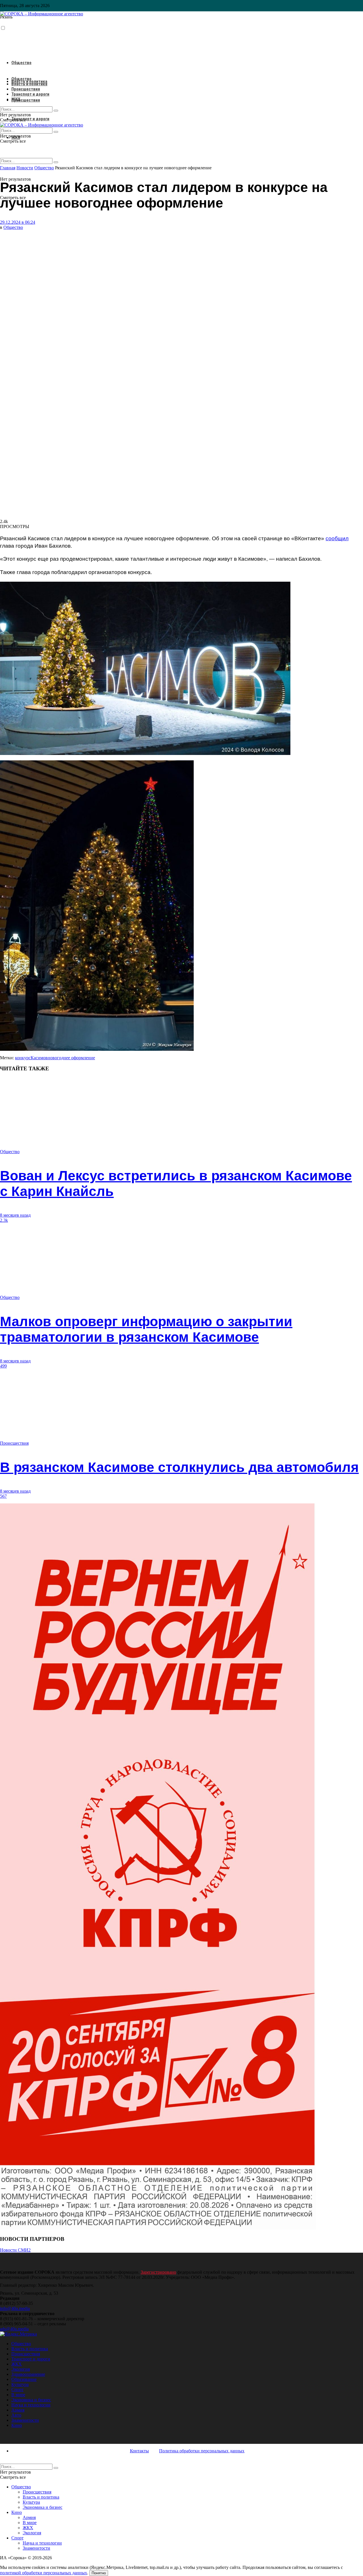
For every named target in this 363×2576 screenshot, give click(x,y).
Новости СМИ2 (15, 2250)
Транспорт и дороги (30, 119)
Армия (18, 2410)
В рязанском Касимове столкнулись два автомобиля (179, 1467)
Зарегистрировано (158, 2272)
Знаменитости (25, 2420)
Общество (21, 63)
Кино (17, 2425)
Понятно (99, 2573)
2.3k (4, 1220)
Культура (20, 2384)
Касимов (39, 1058)
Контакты (139, 2451)
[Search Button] (56, 162)
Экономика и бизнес (31, 2400)
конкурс (23, 1058)
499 (3, 1366)
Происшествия (26, 100)
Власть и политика (29, 84)
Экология (21, 2369)
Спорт (17, 2390)
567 (3, 1496)
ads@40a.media (14, 2329)
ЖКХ (16, 99)
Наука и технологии (31, 2405)
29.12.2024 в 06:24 (18, 222)
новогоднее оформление (71, 1058)
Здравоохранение (28, 2374)
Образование (24, 2379)
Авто (16, 2415)
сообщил (337, 538)
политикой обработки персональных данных (44, 2573)
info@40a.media (15, 2308)
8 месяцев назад (15, 1215)
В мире (18, 2395)
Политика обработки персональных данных (202, 2451)
